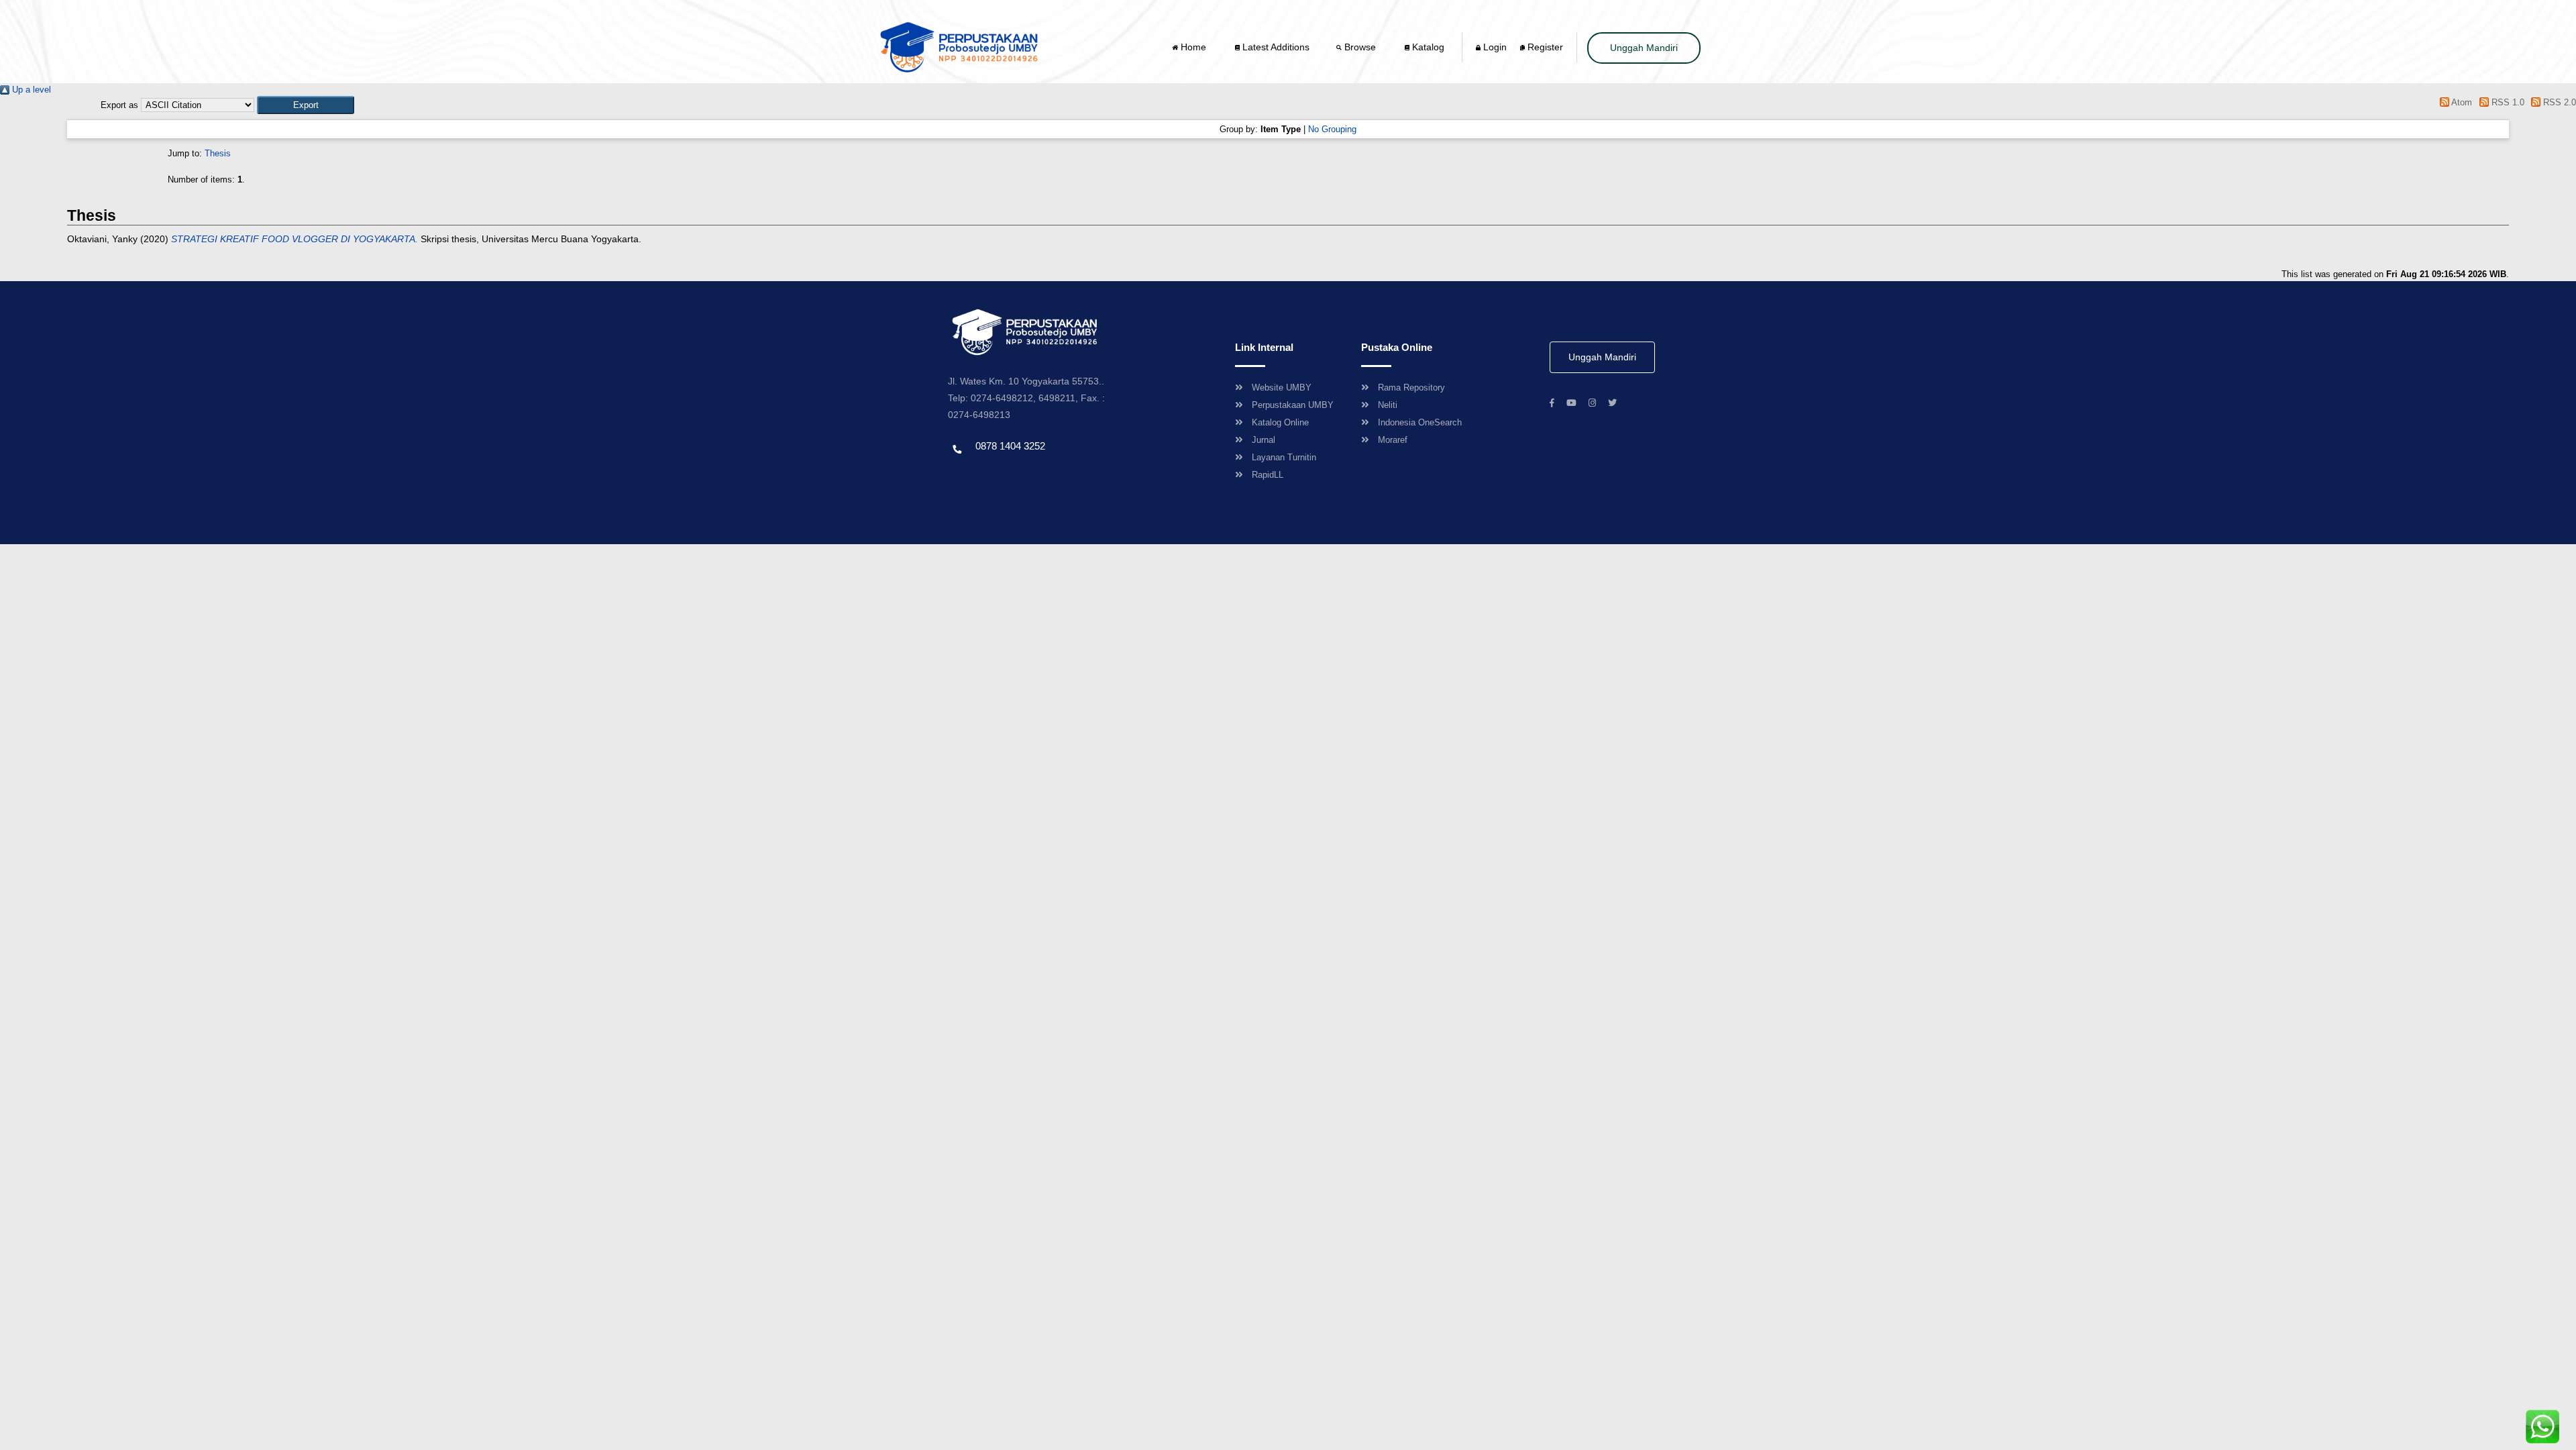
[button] (306, 105)
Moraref (1393, 440)
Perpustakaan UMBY (1293, 405)
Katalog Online (1280, 422)
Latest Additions (1275, 47)
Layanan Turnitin (1284, 457)
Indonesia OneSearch (1420, 422)
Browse (1360, 47)
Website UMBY (1282, 387)
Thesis (218, 153)
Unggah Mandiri (1644, 48)
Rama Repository (1411, 387)
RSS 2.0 (2558, 102)
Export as (119, 105)
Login (1494, 47)
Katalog (1427, 47)
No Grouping (1332, 129)
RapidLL (1268, 475)
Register (1544, 47)
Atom (2461, 102)
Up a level (30, 90)
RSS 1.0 (2506, 102)
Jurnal (1264, 440)
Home (1193, 47)
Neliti (1388, 405)
